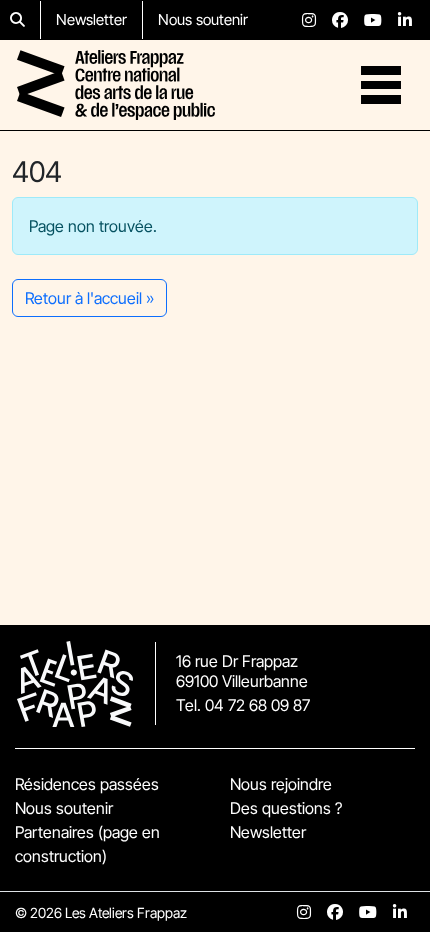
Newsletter (91, 19)
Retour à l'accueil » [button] (89, 298)
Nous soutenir (203, 19)
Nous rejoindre (281, 784)
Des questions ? (286, 808)
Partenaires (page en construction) (87, 844)
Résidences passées (87, 784)
